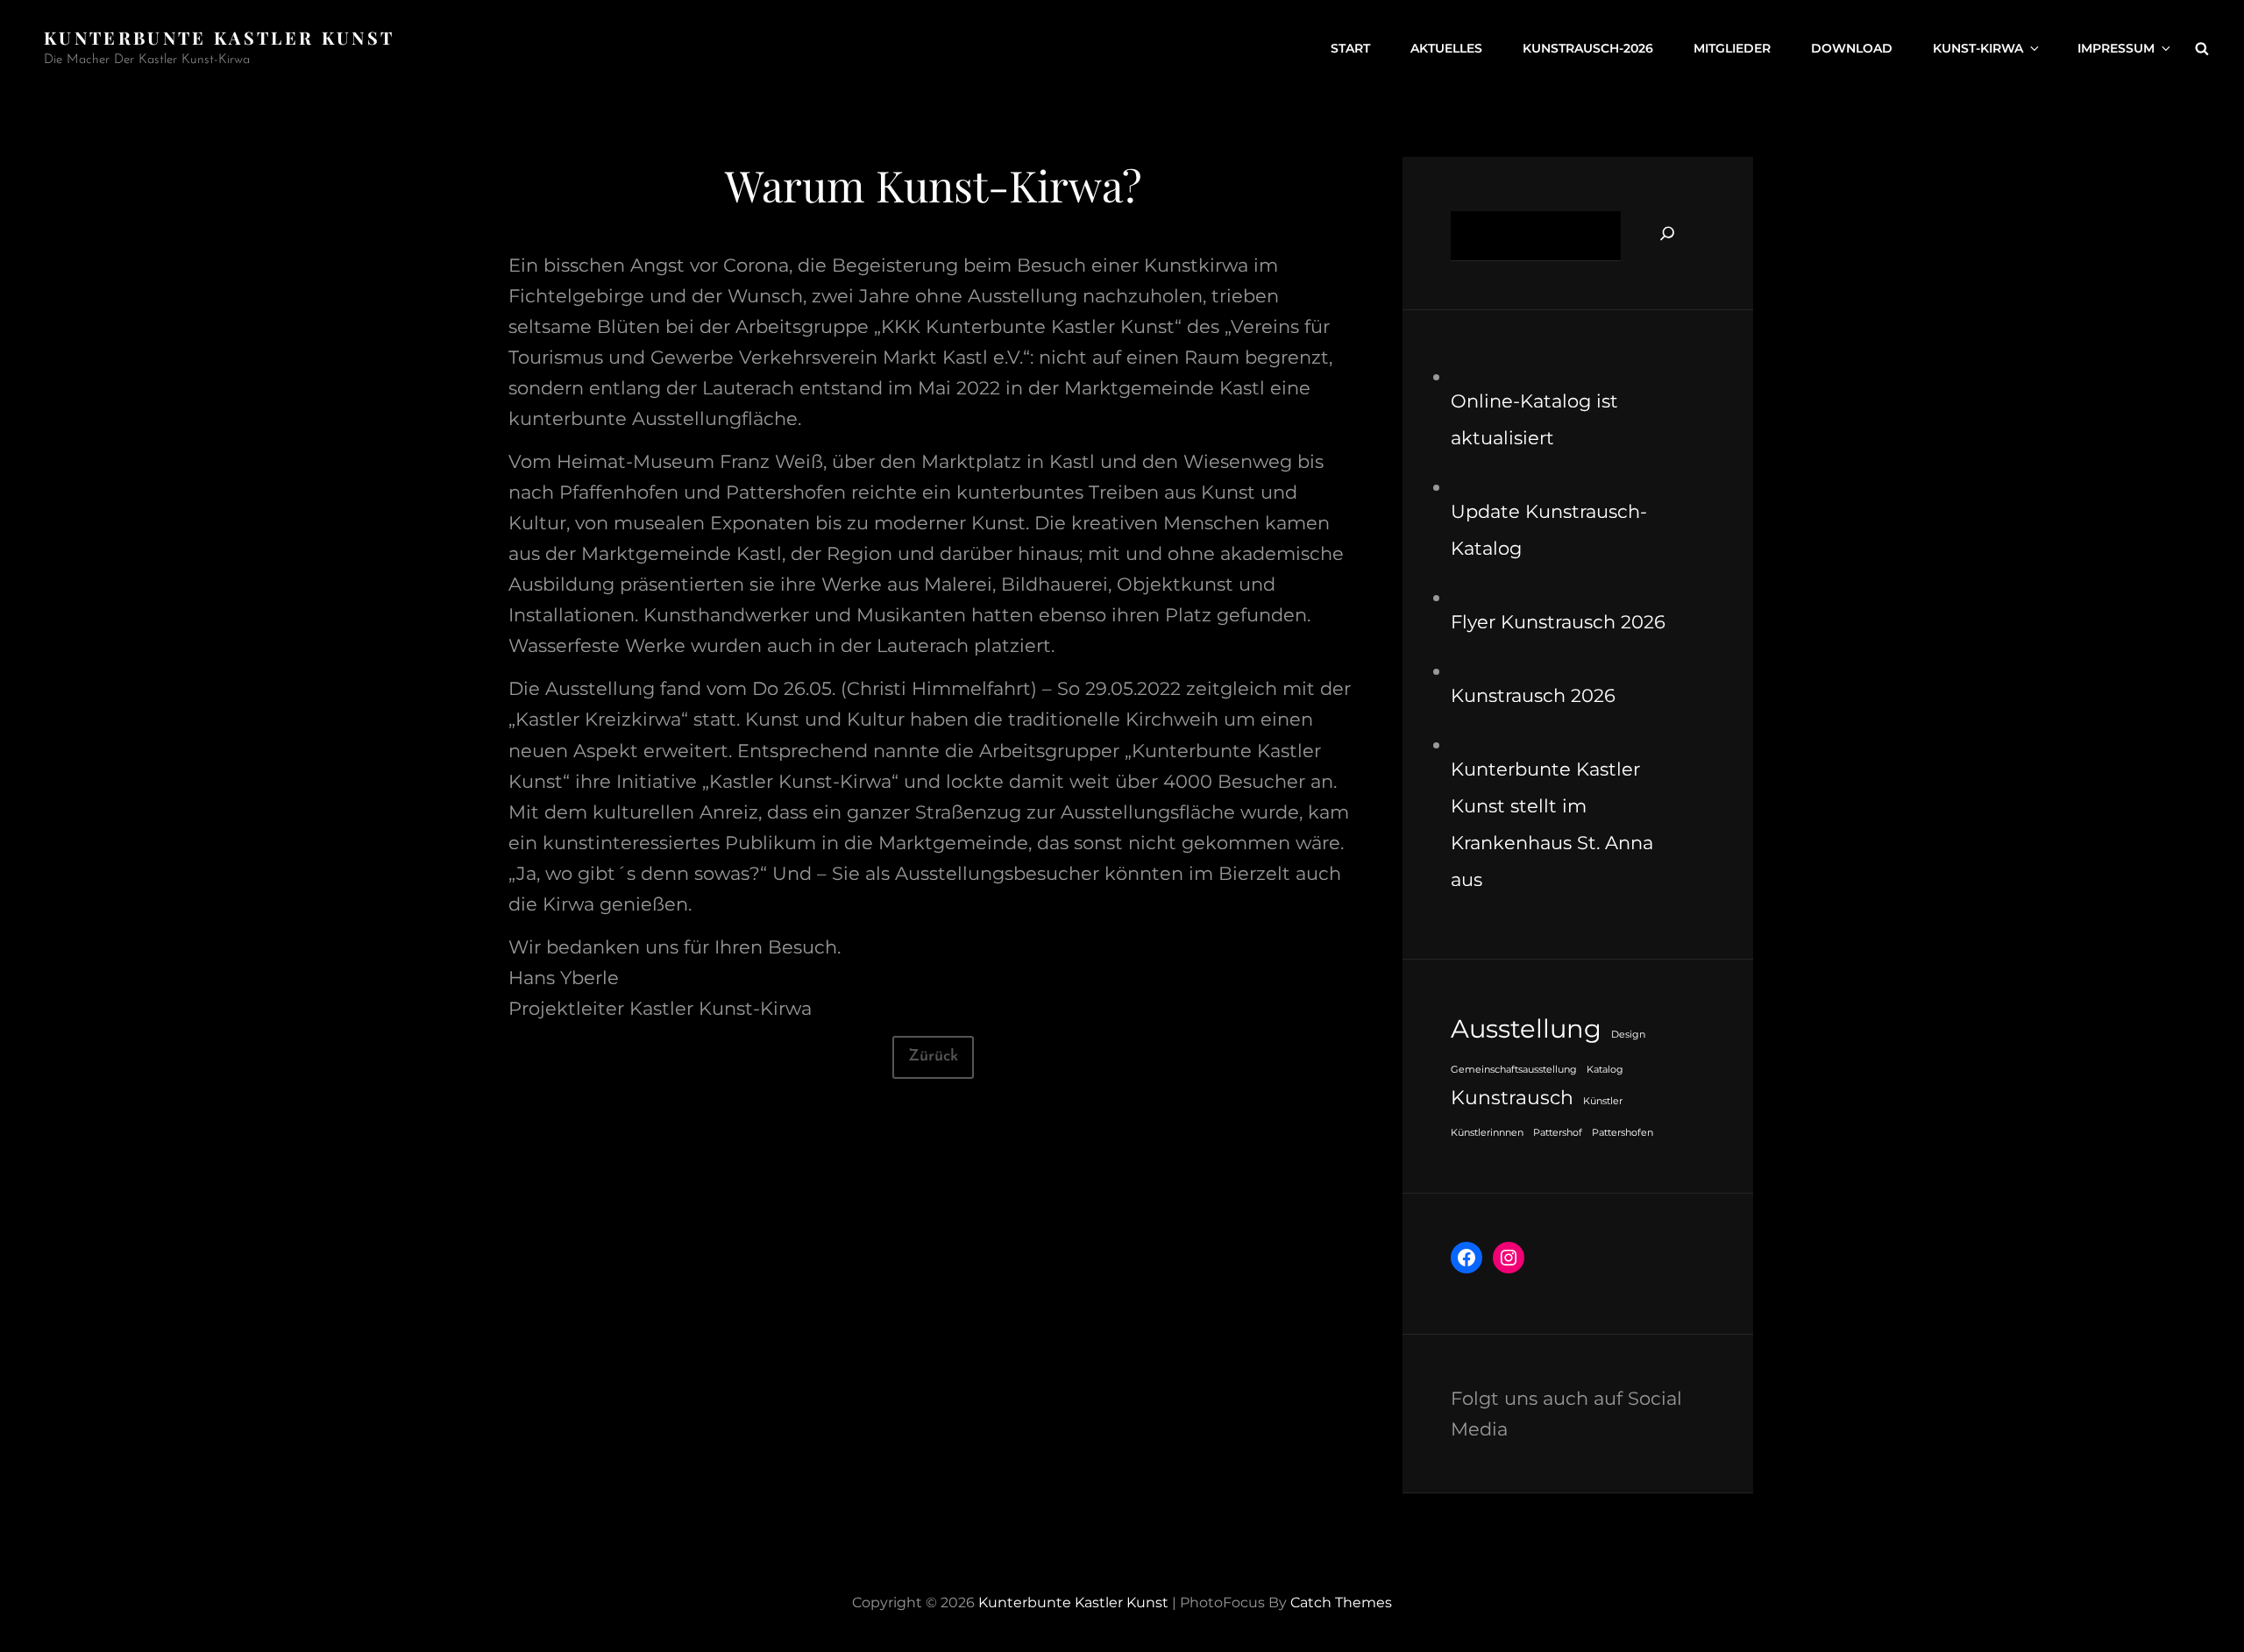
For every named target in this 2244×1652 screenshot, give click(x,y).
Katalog (1605, 1070)
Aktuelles (1446, 48)
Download (1852, 48)
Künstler (1603, 1101)
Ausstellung (1526, 1028)
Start (1350, 48)
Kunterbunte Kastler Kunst (219, 37)
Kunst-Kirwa (1978, 48)
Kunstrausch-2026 (1588, 48)
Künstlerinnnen (1487, 1133)
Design (1628, 1035)
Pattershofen (1623, 1133)
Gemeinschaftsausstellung (1514, 1070)
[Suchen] (1667, 233)
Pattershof (1558, 1133)
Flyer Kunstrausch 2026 (1558, 622)
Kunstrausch (1512, 1097)
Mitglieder (1732, 48)
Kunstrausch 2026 (1533, 695)
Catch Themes (1341, 1602)
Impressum (2116, 48)
